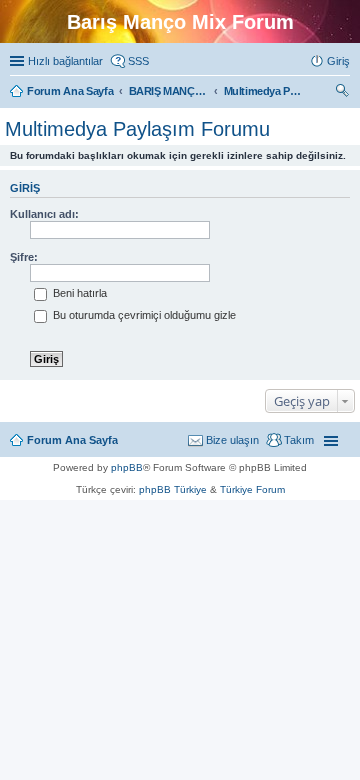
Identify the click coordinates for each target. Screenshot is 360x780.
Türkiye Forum (252, 489)
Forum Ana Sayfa (72, 440)
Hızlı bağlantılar (65, 61)
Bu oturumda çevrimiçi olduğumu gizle (143, 315)
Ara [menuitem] (345, 93)
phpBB (127, 467)
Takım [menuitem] (299, 440)
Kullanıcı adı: (44, 214)
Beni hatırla (78, 293)
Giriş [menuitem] (338, 61)
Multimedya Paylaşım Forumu (137, 129)
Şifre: (24, 257)
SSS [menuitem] (138, 61)
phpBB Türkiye (173, 489)
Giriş (25, 188)
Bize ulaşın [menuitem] (232, 440)
